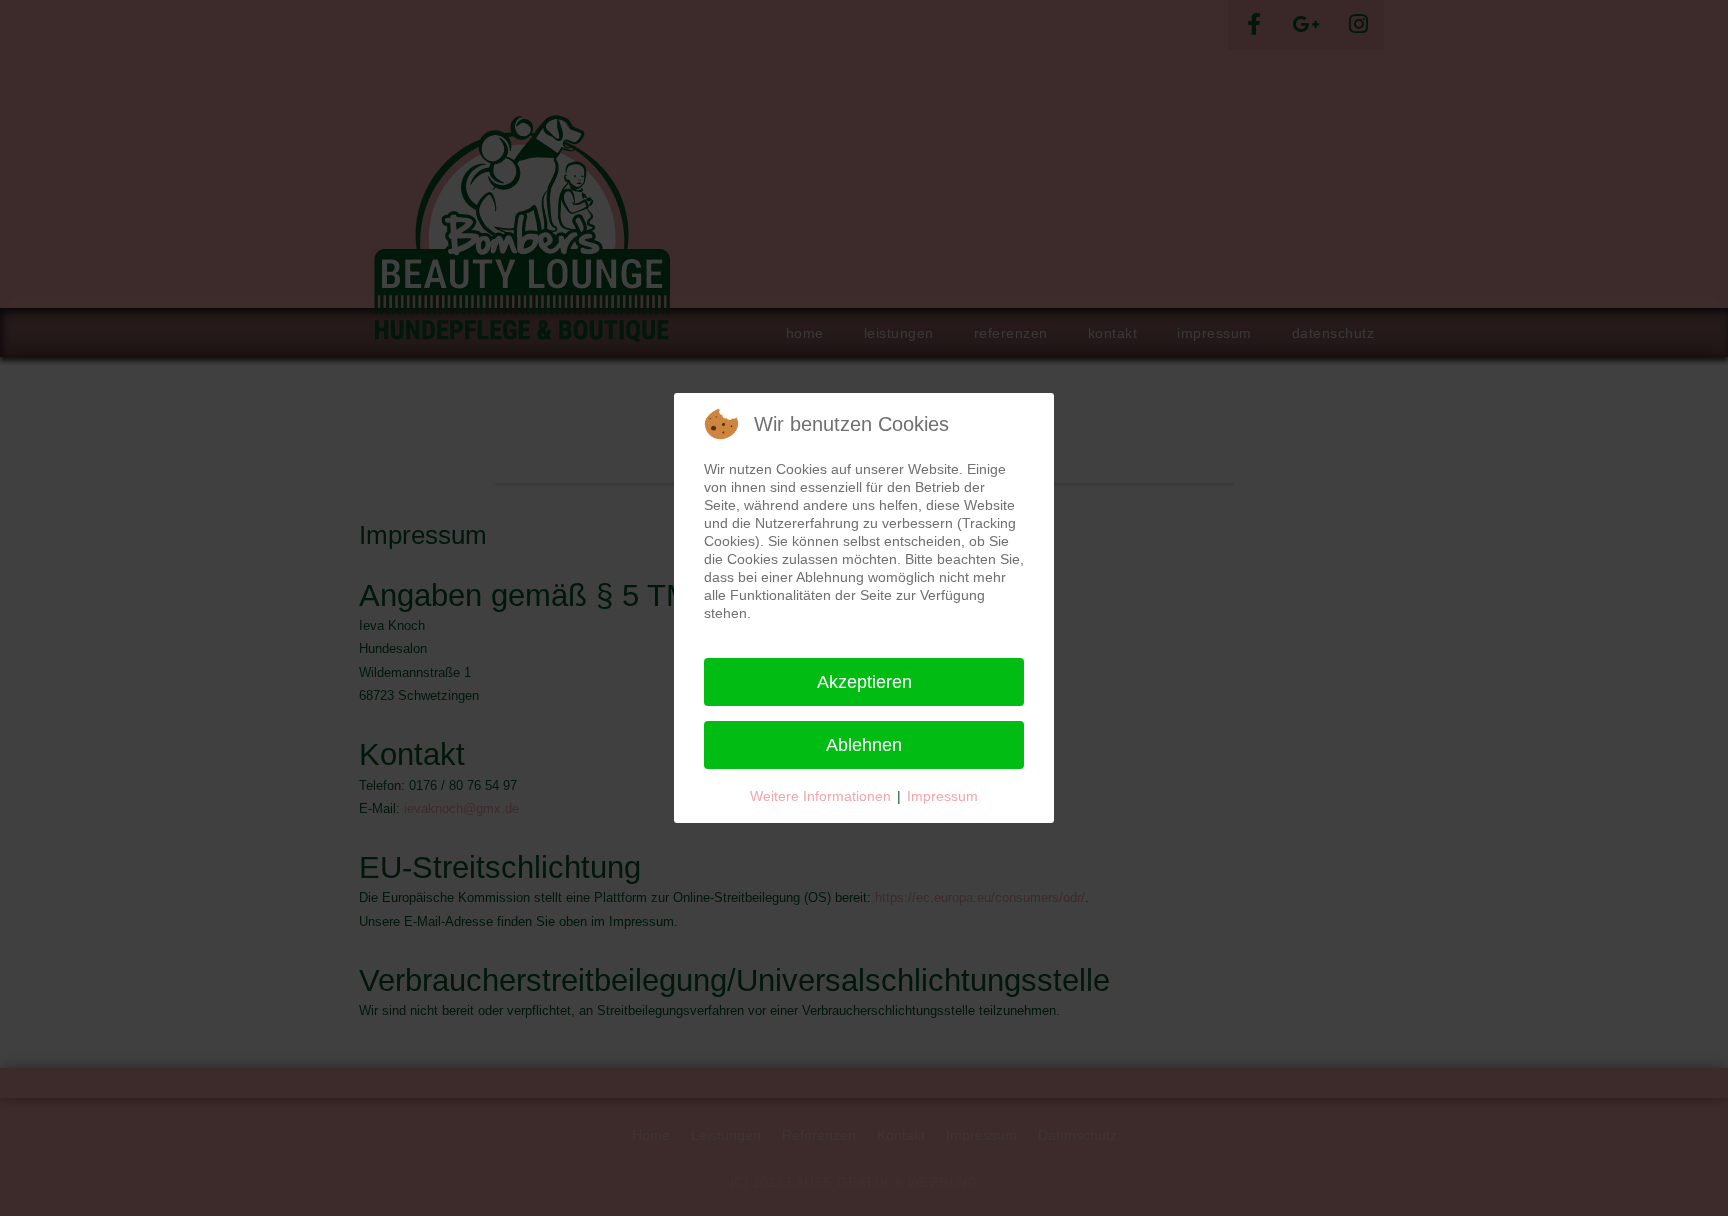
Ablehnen (864, 745)
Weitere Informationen (820, 796)
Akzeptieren (864, 682)
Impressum (942, 796)
